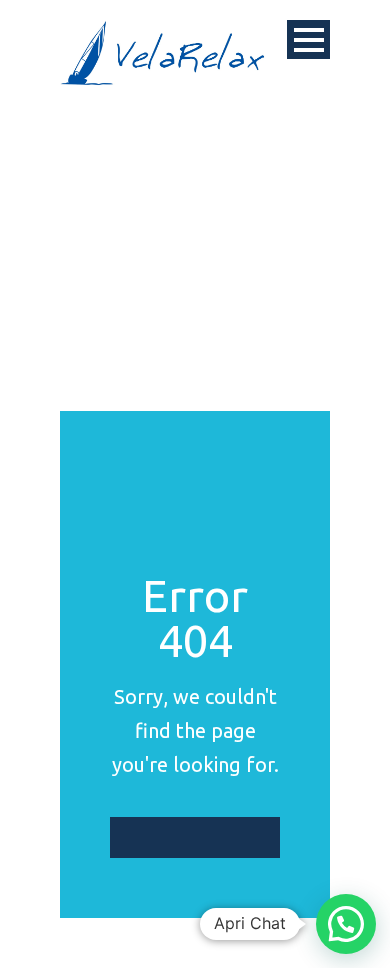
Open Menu (308, 39)
